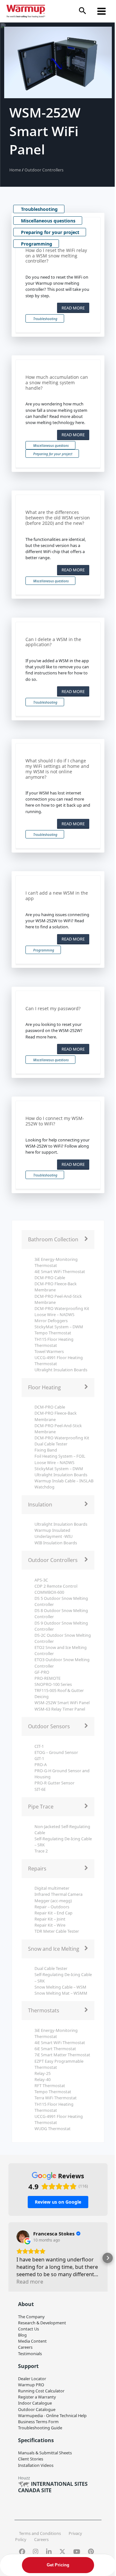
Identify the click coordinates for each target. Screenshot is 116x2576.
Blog (22, 2335)
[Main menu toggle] (102, 11)
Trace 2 (41, 1851)
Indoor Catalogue (35, 2403)
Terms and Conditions (40, 2533)
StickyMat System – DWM (59, 1327)
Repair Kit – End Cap (53, 1913)
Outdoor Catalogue (37, 2409)
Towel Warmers (49, 1351)
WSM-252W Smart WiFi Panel (62, 1703)
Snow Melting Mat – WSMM (61, 1993)
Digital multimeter (52, 1888)
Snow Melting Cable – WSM (60, 1987)
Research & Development (42, 2323)
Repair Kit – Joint (50, 1919)
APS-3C (41, 1580)
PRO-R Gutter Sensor (54, 1783)
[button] (82, 11)
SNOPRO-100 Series (53, 1684)
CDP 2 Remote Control (56, 1586)
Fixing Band (46, 1450)
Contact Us (29, 2329)
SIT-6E (40, 1789)
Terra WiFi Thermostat (56, 2098)
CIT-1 (39, 1746)
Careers (25, 2347)
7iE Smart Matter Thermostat (62, 2055)
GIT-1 (39, 1758)
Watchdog (44, 1487)
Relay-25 (43, 2073)
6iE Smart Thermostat (55, 2049)
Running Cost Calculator (41, 2391)
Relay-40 (43, 2079)
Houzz (24, 2478)
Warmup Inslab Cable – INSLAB (64, 1481)
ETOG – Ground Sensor (56, 1752)
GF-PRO (42, 1672)
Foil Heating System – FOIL (60, 1456)
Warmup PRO (31, 2385)
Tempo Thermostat (53, 1333)
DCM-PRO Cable (50, 1278)
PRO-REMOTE (48, 1678)
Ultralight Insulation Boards (61, 1370)
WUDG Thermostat (53, 2129)
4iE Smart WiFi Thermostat (60, 1271)
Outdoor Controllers (44, 170)
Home (16, 170)
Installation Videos (36, 2465)
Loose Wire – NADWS (54, 1314)
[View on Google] (23, 2237)
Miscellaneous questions (48, 221)
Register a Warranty (37, 2397)
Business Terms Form (38, 2422)
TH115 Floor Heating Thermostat (54, 1342)
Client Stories (31, 2459)
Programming (37, 244)
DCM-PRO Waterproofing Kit (62, 1308)
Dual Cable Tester (51, 1444)
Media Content (32, 2341)
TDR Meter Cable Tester (57, 1931)
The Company (31, 2317)
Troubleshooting (39, 209)
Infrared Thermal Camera (58, 1894)
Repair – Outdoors (52, 1907)
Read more (73, 308)
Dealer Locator (32, 2379)
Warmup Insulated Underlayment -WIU (53, 1533)
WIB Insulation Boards (56, 1543)
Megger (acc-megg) (53, 1901)
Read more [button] (30, 2282)
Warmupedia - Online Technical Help (52, 2416)
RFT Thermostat (50, 2086)
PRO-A (41, 1765)
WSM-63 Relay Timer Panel (60, 1709)
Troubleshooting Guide (40, 2428)
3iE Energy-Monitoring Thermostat (56, 1262)
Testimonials (30, 2354)
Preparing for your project (50, 232)
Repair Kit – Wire (50, 1925)
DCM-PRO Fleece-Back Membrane (56, 1287)
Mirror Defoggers (51, 1321)
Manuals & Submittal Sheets (45, 2453)
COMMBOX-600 (49, 1592)
